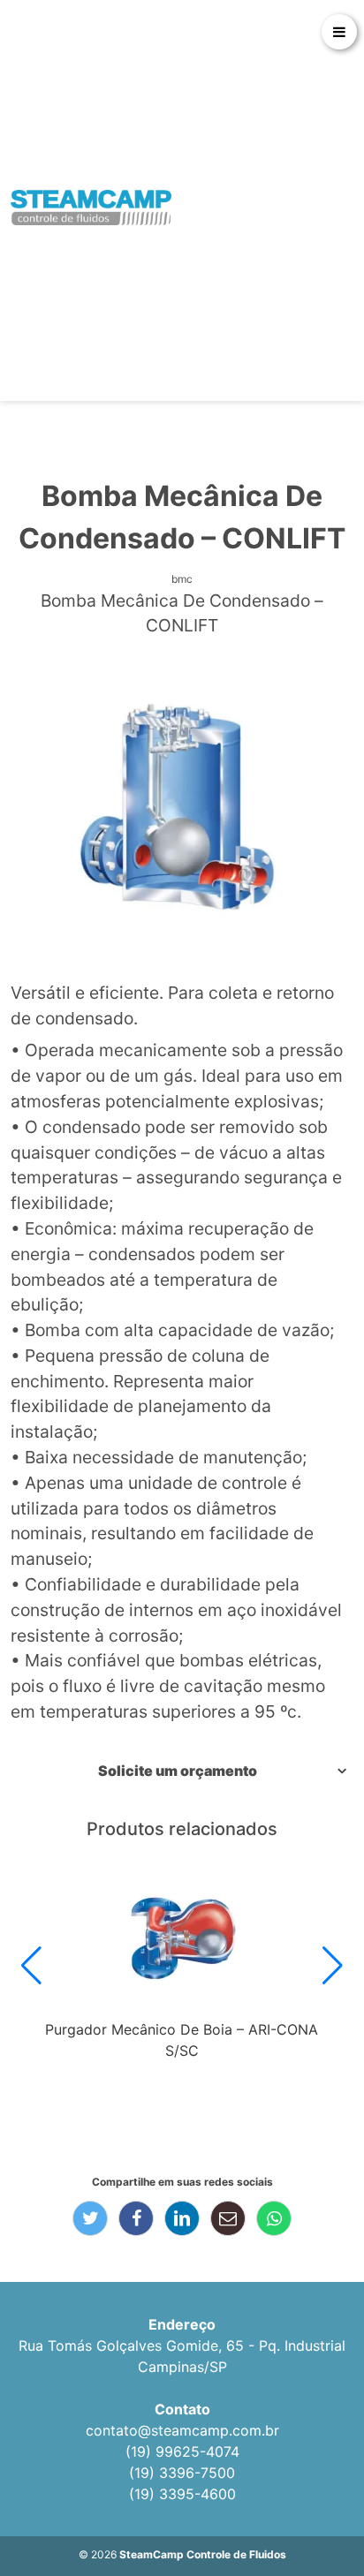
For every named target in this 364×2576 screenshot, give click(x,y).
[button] (31, 1966)
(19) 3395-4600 (182, 2494)
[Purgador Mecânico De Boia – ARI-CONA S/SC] (182, 1939)
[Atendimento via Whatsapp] (315, 2514)
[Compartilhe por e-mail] (228, 2218)
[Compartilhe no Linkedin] (182, 2218)
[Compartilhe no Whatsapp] (274, 2218)
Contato (182, 2409)
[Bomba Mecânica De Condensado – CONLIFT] (182, 809)
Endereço (182, 2324)
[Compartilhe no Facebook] (136, 2218)
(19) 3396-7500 (182, 2473)
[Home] (91, 208)
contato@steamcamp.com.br (182, 2430)
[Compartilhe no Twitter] (90, 2218)
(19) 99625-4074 (182, 2451)
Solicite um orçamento (178, 1771)
